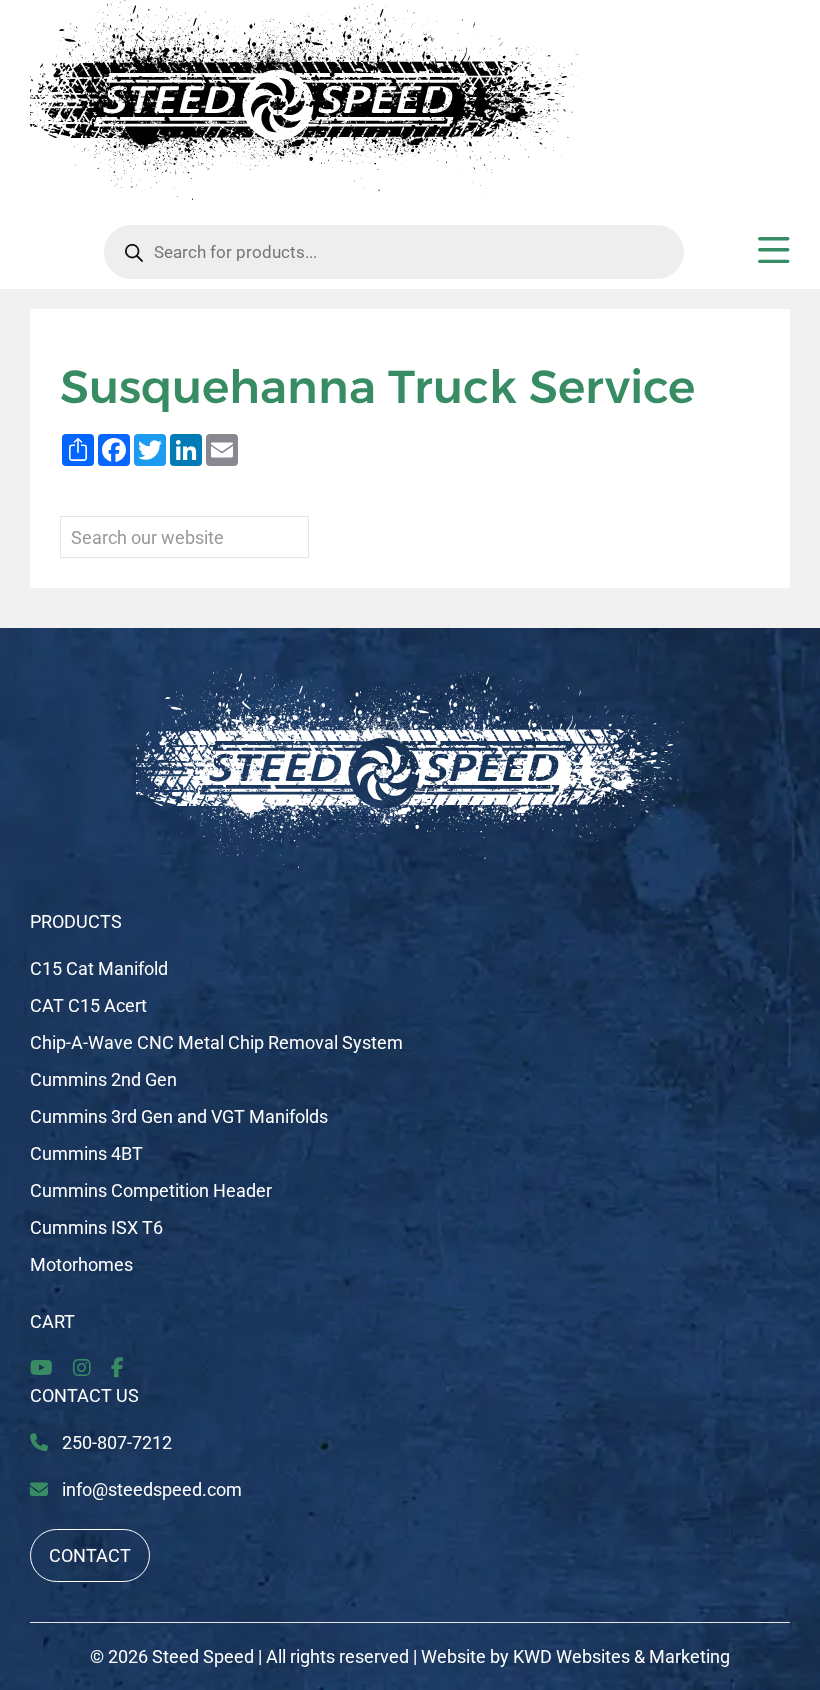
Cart (52, 1321)
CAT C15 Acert (88, 1005)
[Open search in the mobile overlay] (394, 252)
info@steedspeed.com (152, 1489)
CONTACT (90, 1555)
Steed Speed (203, 1656)
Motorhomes (81, 1264)
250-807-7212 (115, 1442)
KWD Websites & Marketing (621, 1656)
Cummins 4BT (86, 1153)
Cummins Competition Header (151, 1190)
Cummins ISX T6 (96, 1227)
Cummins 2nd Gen (103, 1079)
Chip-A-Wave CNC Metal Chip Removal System (216, 1042)
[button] (774, 257)
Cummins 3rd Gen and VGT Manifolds (179, 1116)
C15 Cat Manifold (99, 968)
